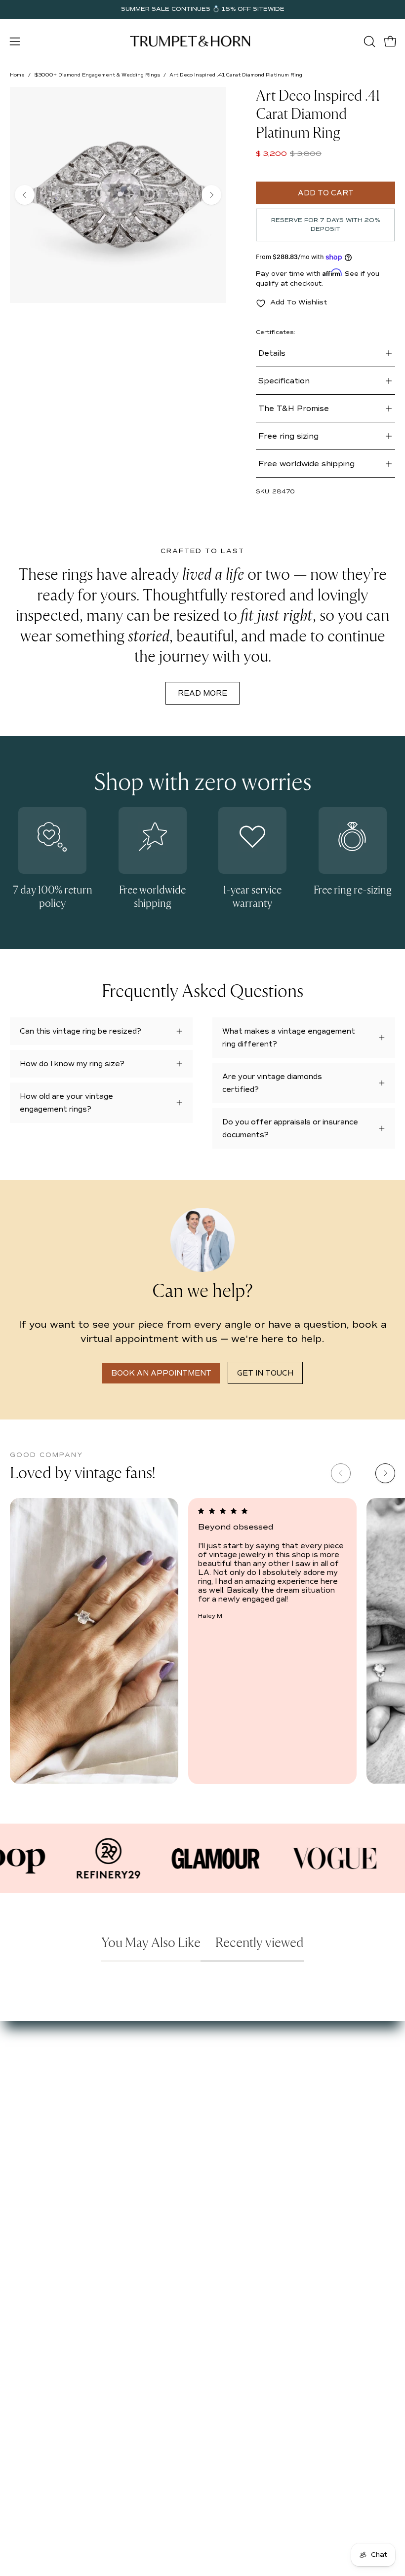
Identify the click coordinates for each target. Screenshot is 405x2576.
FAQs (19, 2118)
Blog (18, 2104)
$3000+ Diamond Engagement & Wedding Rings (97, 75)
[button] (368, 41)
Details (272, 353)
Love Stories (32, 2089)
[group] (202, 9)
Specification (284, 381)
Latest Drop (234, 2060)
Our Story (27, 2060)
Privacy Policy (34, 2229)
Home (17, 75)
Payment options (40, 2185)
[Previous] (25, 195)
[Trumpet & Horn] (192, 41)
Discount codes (240, 2118)
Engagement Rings (245, 2089)
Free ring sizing (288, 436)
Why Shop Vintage (42, 2074)
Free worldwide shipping (306, 464)
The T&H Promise (294, 409)
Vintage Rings (237, 2074)
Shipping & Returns (44, 2214)
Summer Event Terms (48, 2170)
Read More (202, 693)
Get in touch (265, 1373)
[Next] (211, 195)
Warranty (26, 2244)
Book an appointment (161, 1373)
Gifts (221, 2104)
